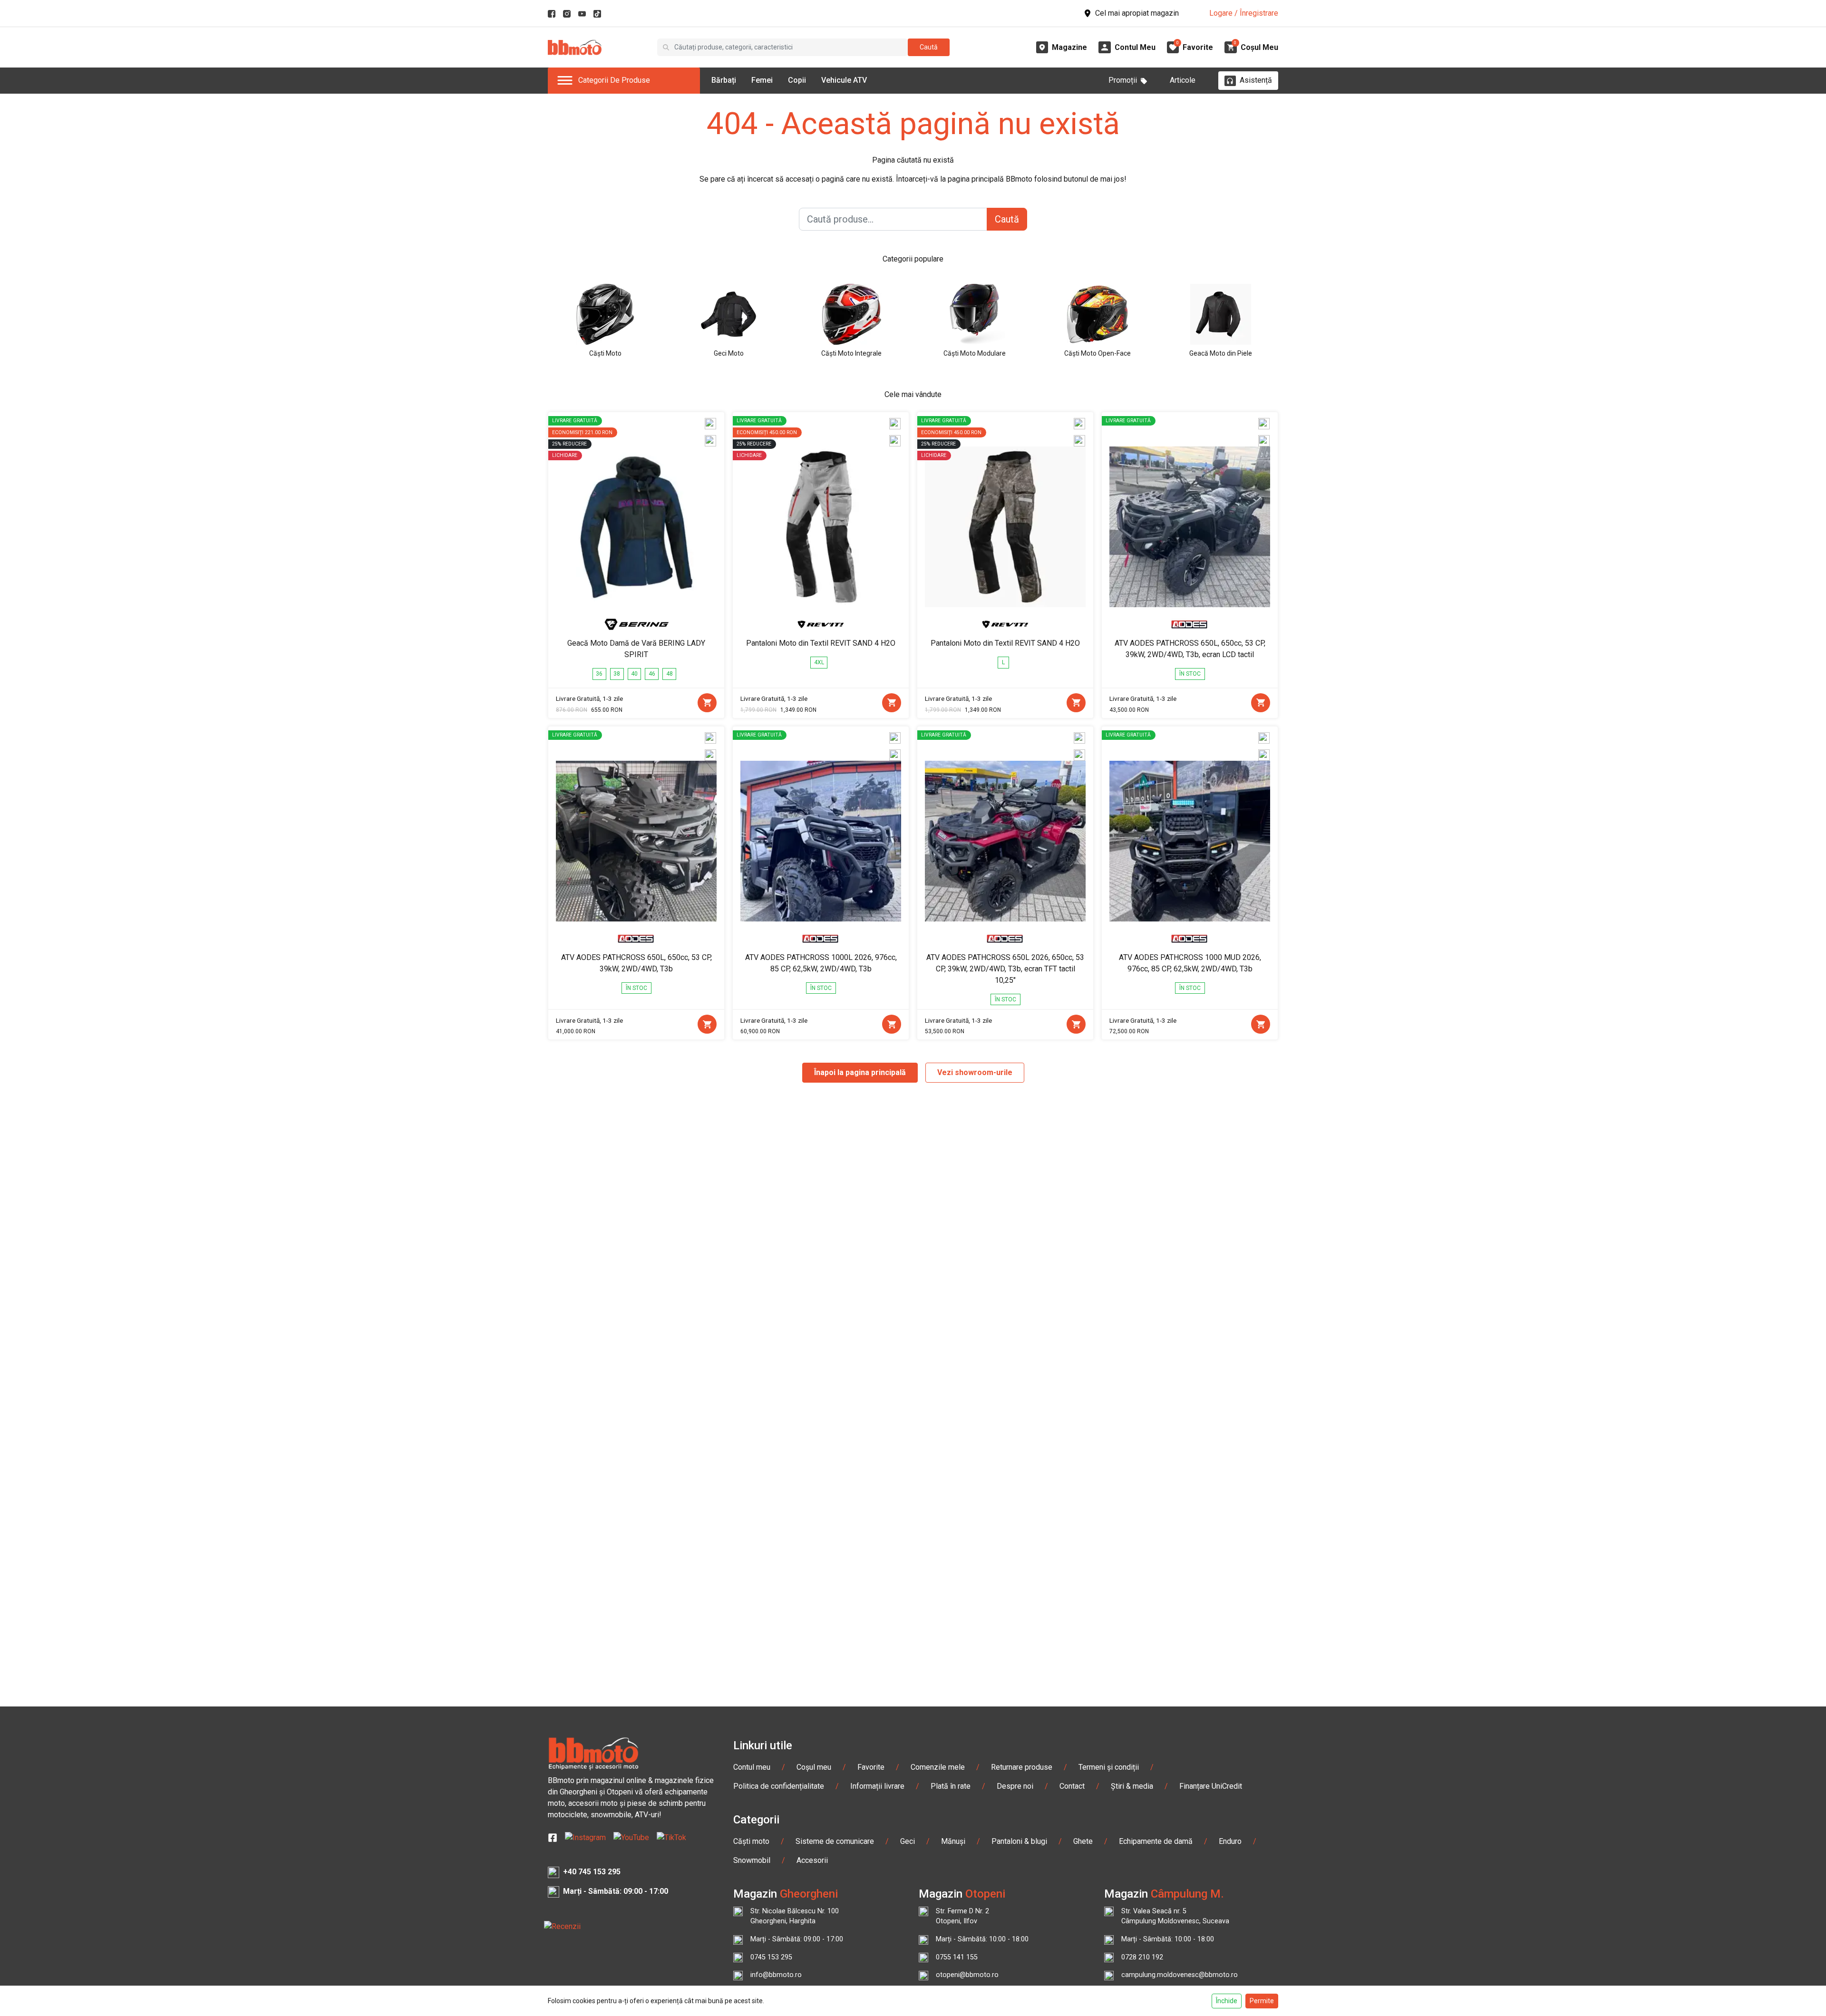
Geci (908, 1841)
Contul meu (752, 1767)
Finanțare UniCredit (1211, 1786)
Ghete (1083, 1841)
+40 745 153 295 (592, 1872)
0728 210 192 (1142, 1957)
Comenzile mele (938, 1767)
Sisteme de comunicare (835, 1841)
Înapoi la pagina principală (860, 1072)
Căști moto (751, 1841)
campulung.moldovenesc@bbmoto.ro (1180, 1975)
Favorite (871, 1767)
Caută (929, 47)
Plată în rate (951, 1786)
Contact (1072, 1786)
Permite (1262, 2001)
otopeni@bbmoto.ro (967, 1975)
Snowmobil (752, 1860)
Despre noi (1015, 1786)
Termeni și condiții (1109, 1767)
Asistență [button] (1256, 80)
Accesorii (812, 1860)
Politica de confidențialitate (779, 1786)
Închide (1227, 2001)
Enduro (1230, 1841)
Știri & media (1132, 1786)
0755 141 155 (957, 1957)
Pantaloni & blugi (1019, 1841)
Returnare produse (1022, 1767)
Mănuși (953, 1841)
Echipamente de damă (1156, 1841)
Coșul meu (814, 1767)
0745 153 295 (771, 1957)
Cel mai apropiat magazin (1137, 13)
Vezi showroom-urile (975, 1072)
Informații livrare (877, 1786)
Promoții (1123, 80)
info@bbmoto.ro (776, 1975)
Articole (1183, 80)
